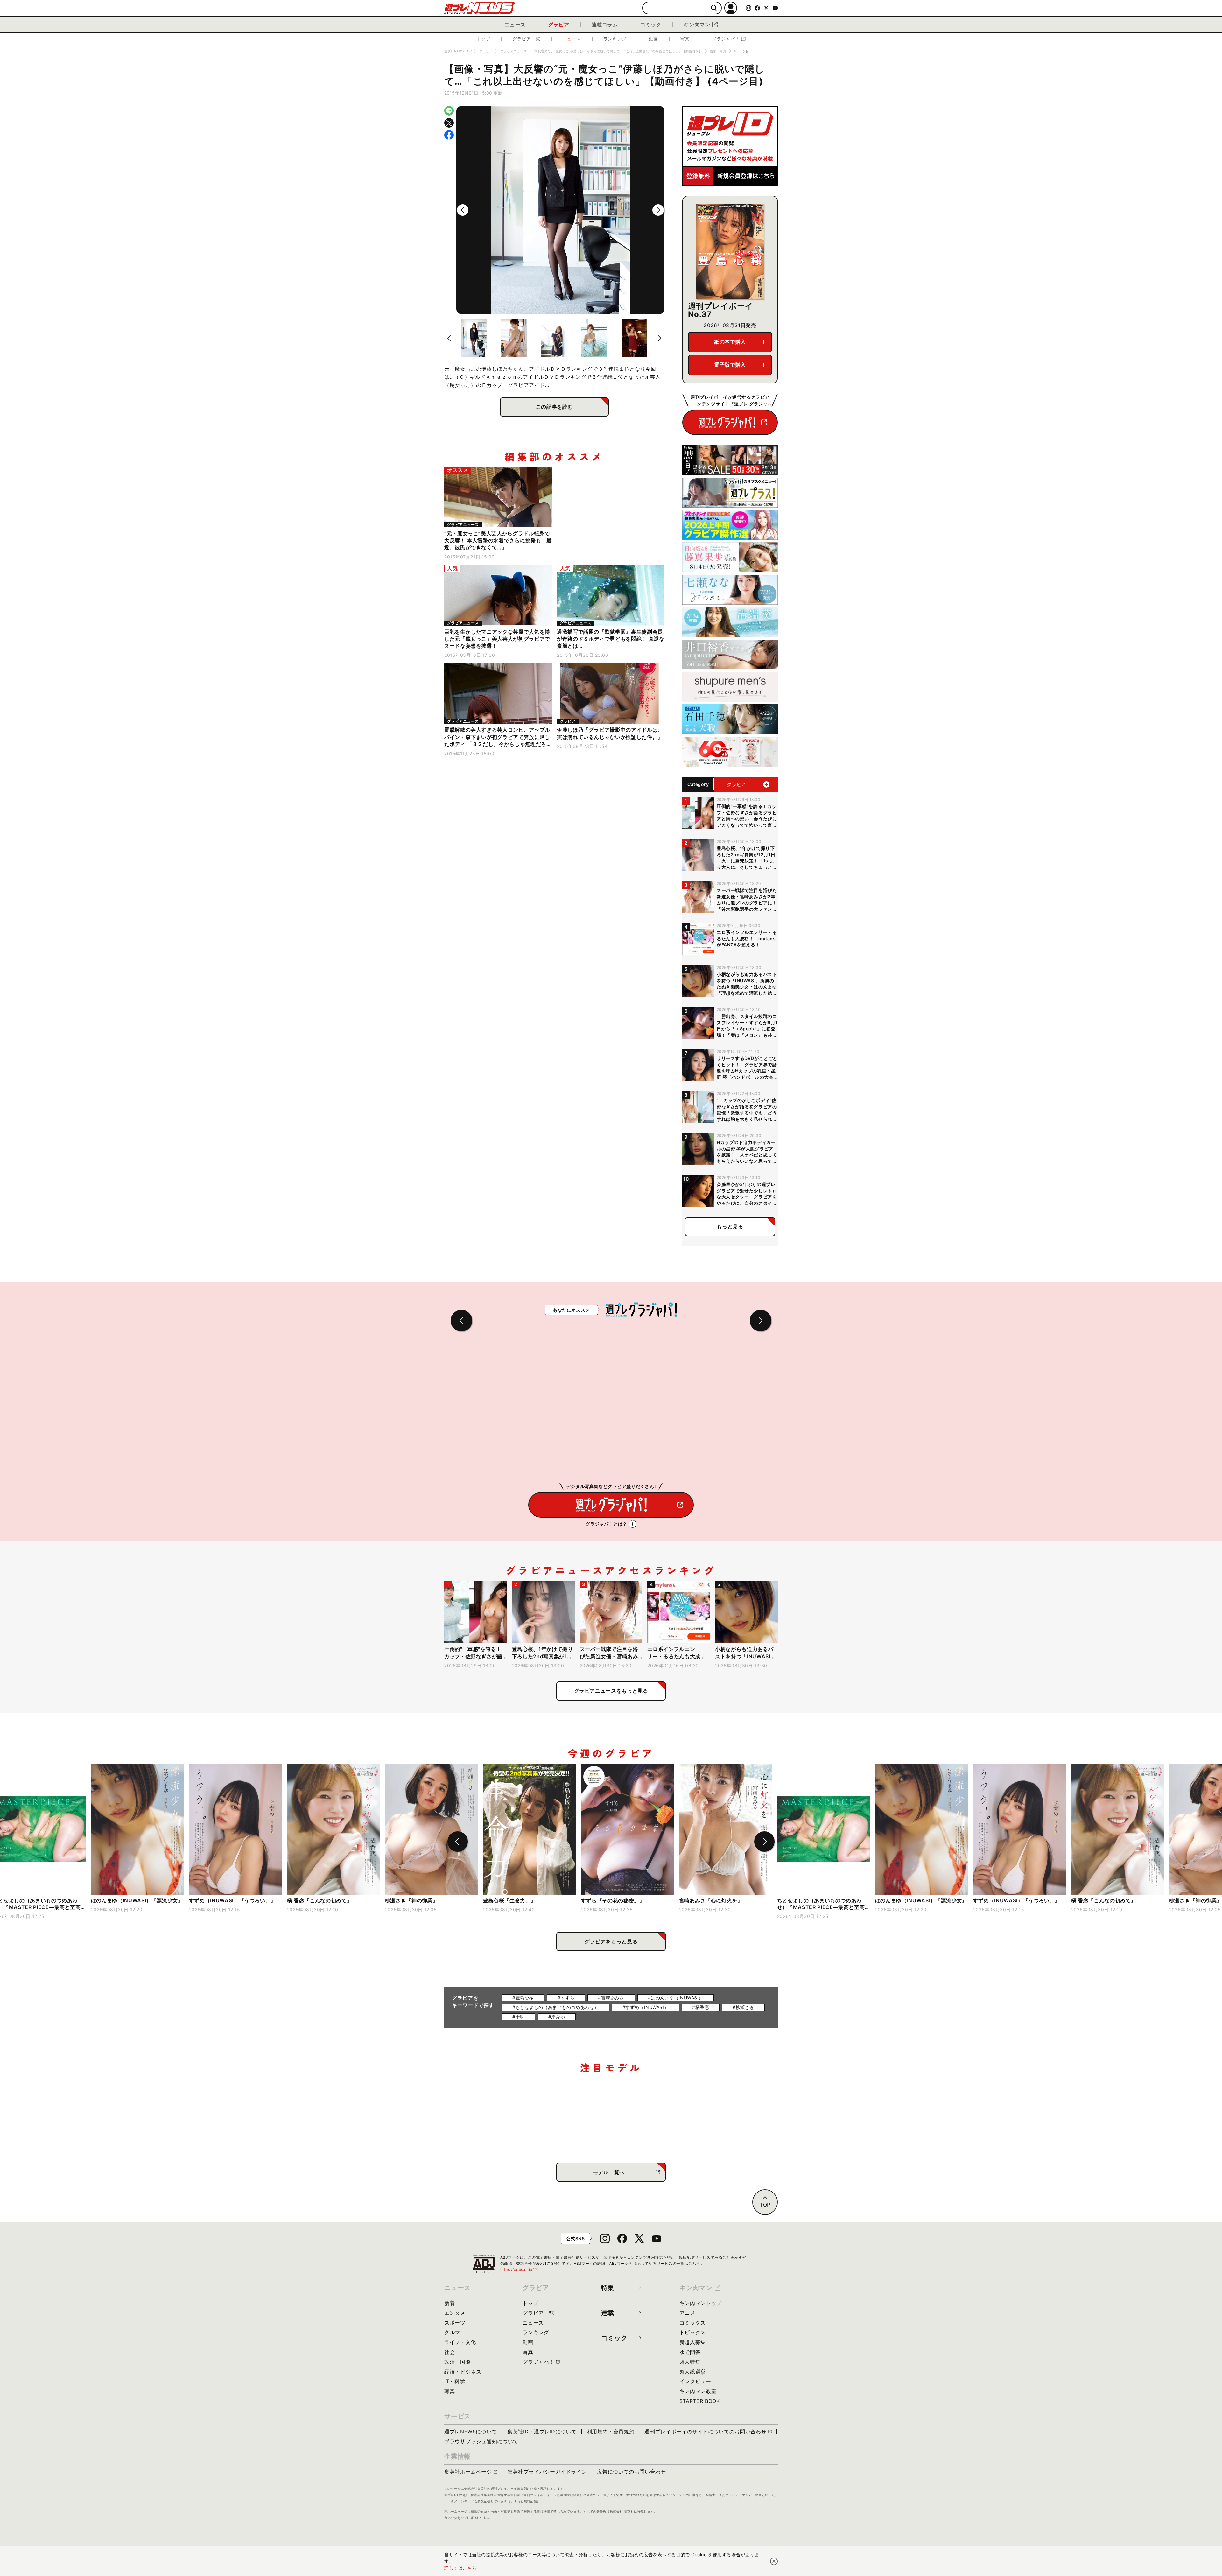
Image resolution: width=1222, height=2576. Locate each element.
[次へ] (658, 210)
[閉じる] (774, 2561)
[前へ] (463, 210)
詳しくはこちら (460, 2568)
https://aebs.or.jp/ (519, 2269)
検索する (714, 8)
